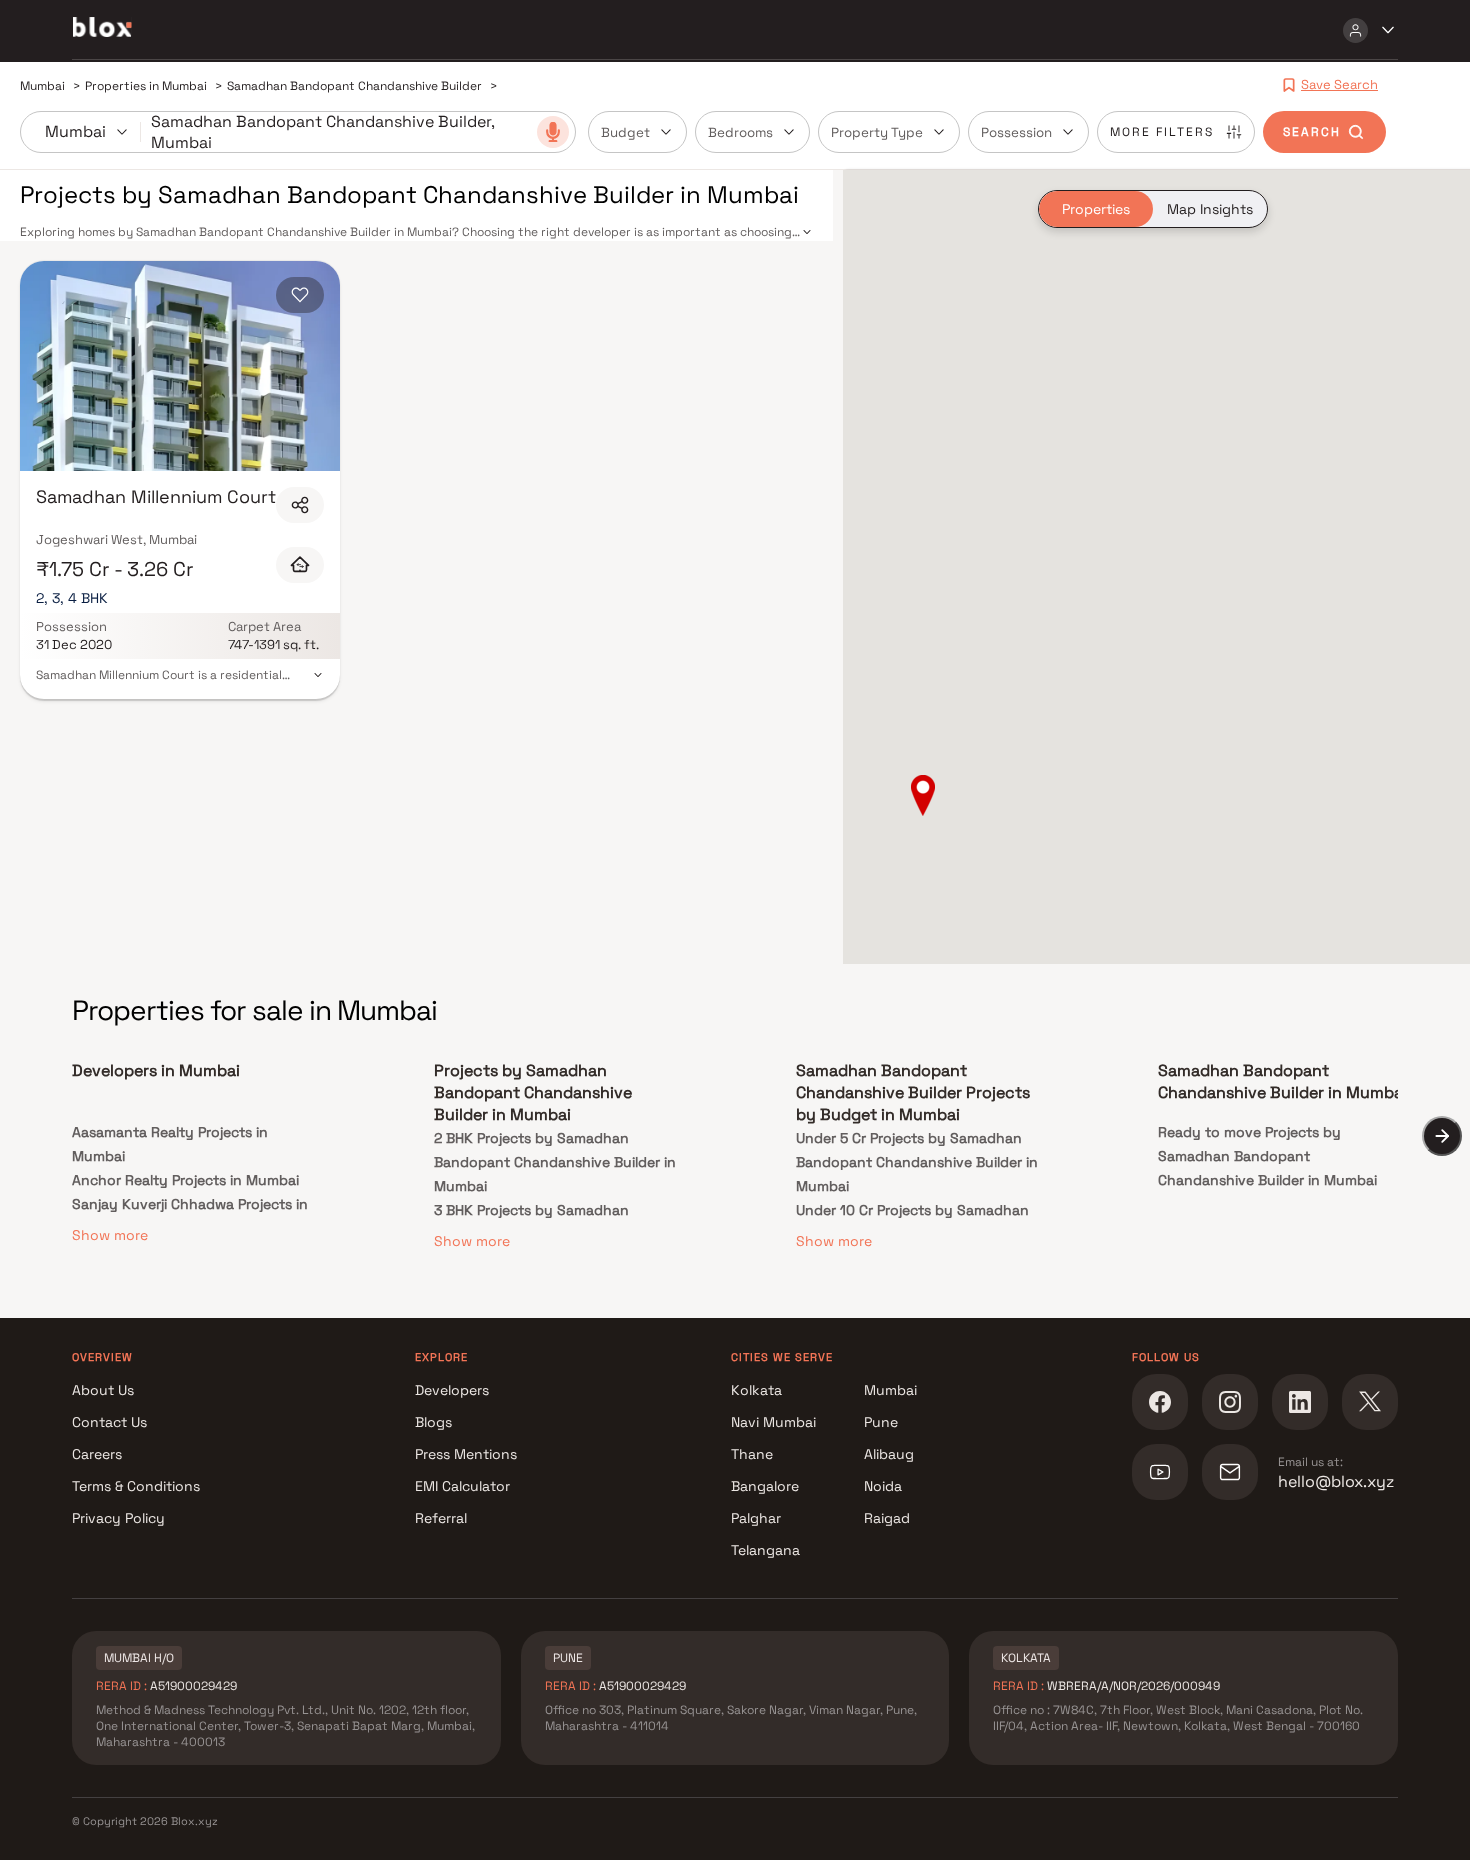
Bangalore (765, 1486)
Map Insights (1210, 209)
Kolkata (756, 1390)
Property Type (877, 132)
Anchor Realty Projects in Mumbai (185, 1180)
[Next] (1442, 1136)
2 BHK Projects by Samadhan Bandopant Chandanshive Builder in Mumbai (555, 1162)
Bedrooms (740, 132)
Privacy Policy (118, 1518)
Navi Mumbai (773, 1422)
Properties (1096, 209)
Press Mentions (466, 1454)
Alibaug (889, 1454)
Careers (97, 1454)
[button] (923, 797)
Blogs (433, 1422)
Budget (625, 132)
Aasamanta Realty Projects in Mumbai (170, 1144)
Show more (110, 1235)
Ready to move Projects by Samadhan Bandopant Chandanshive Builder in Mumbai (1267, 1156)
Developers (452, 1390)
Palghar (756, 1518)
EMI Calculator (462, 1486)
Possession (1016, 132)
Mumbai (890, 1390)
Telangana (765, 1550)
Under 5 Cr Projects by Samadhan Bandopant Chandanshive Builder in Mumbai (917, 1162)
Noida (883, 1486)
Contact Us (109, 1422)
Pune (881, 1422)
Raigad (887, 1518)
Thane (752, 1454)
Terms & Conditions (136, 1486)
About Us (103, 1390)
